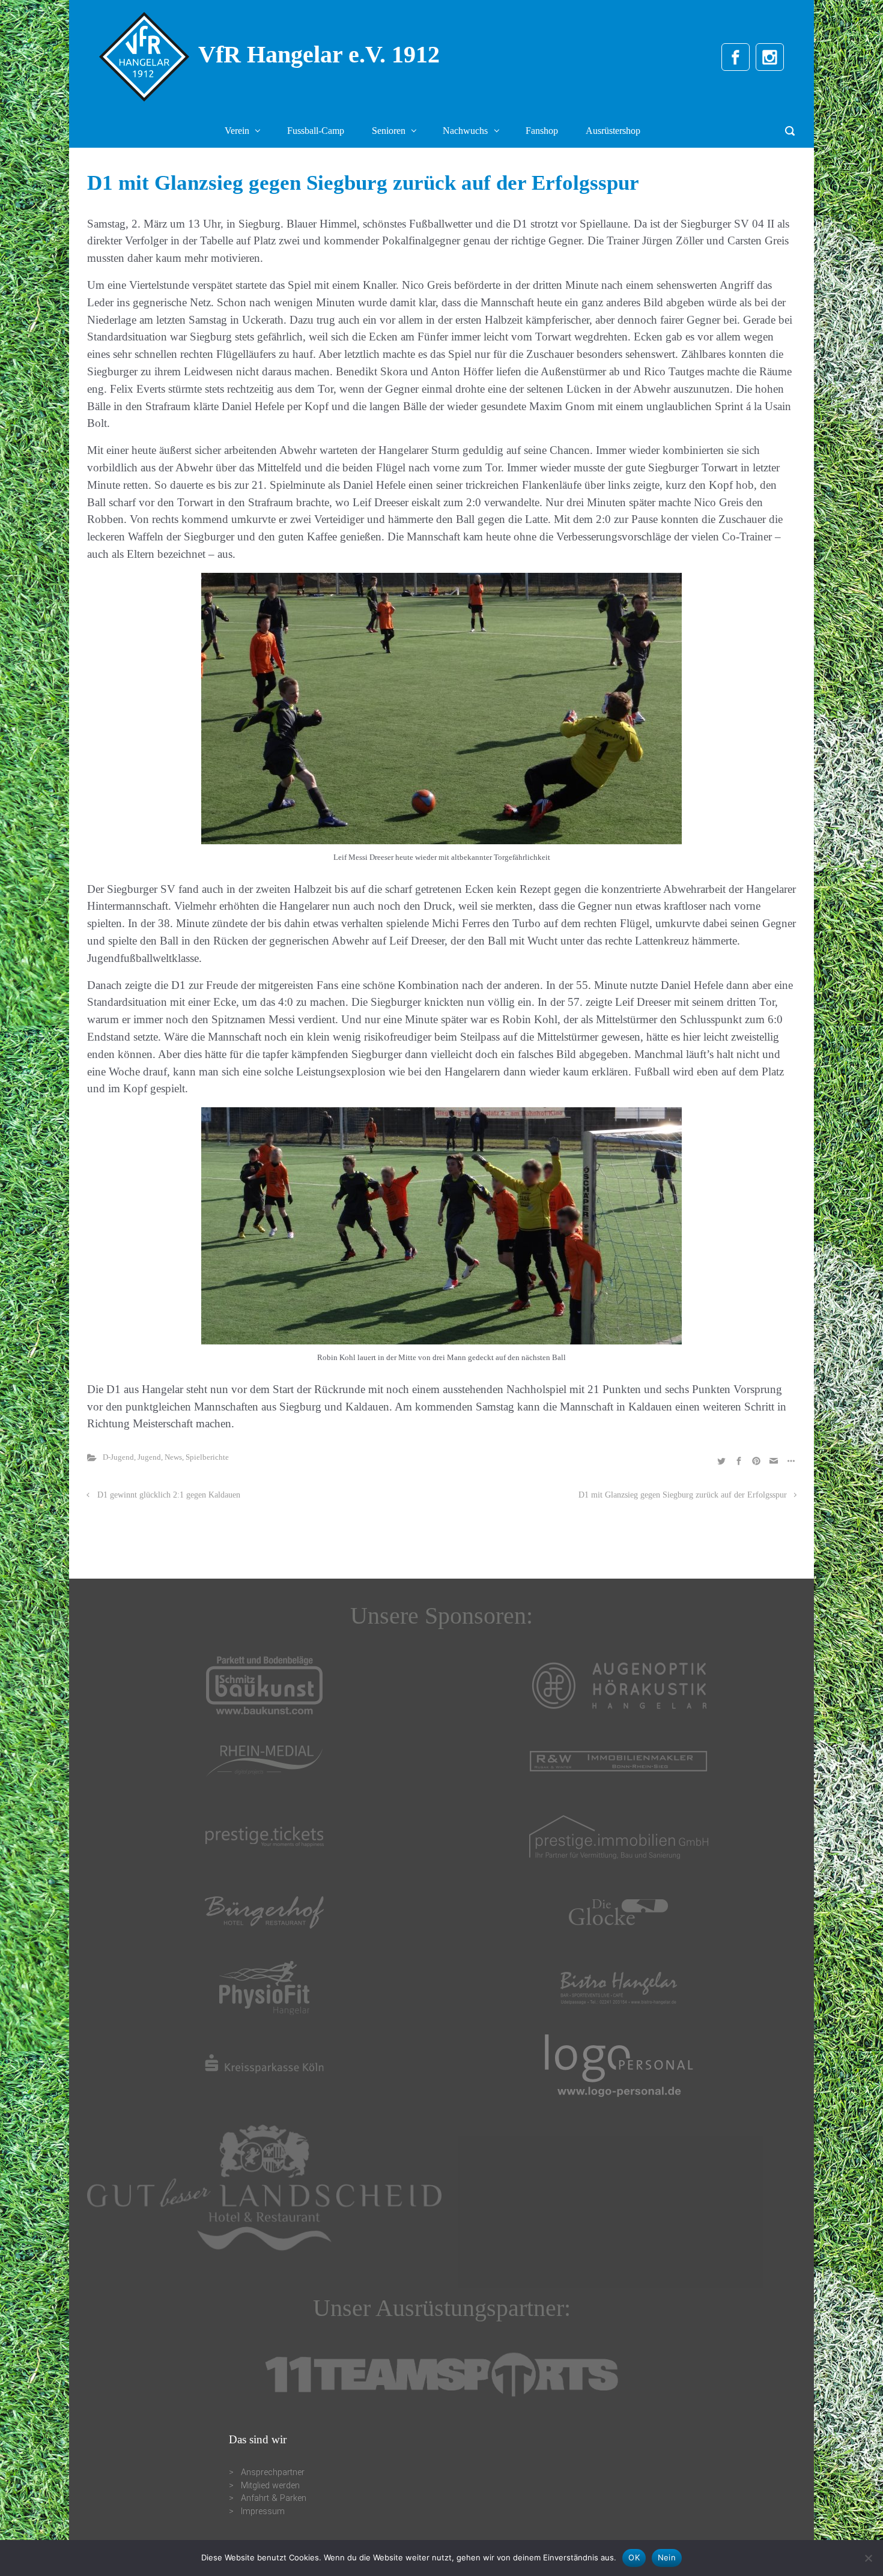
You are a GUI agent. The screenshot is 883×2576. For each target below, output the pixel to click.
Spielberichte (207, 1457)
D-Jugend (118, 1457)
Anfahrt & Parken (274, 2498)
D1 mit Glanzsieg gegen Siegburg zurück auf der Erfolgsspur (683, 1495)
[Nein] (868, 2558)
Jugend (149, 1457)
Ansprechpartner (273, 2472)
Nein (667, 2557)
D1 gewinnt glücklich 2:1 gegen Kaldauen (169, 1495)
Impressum (263, 2511)
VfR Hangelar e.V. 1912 (319, 54)
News (173, 1457)
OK (634, 2557)
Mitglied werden (270, 2486)
